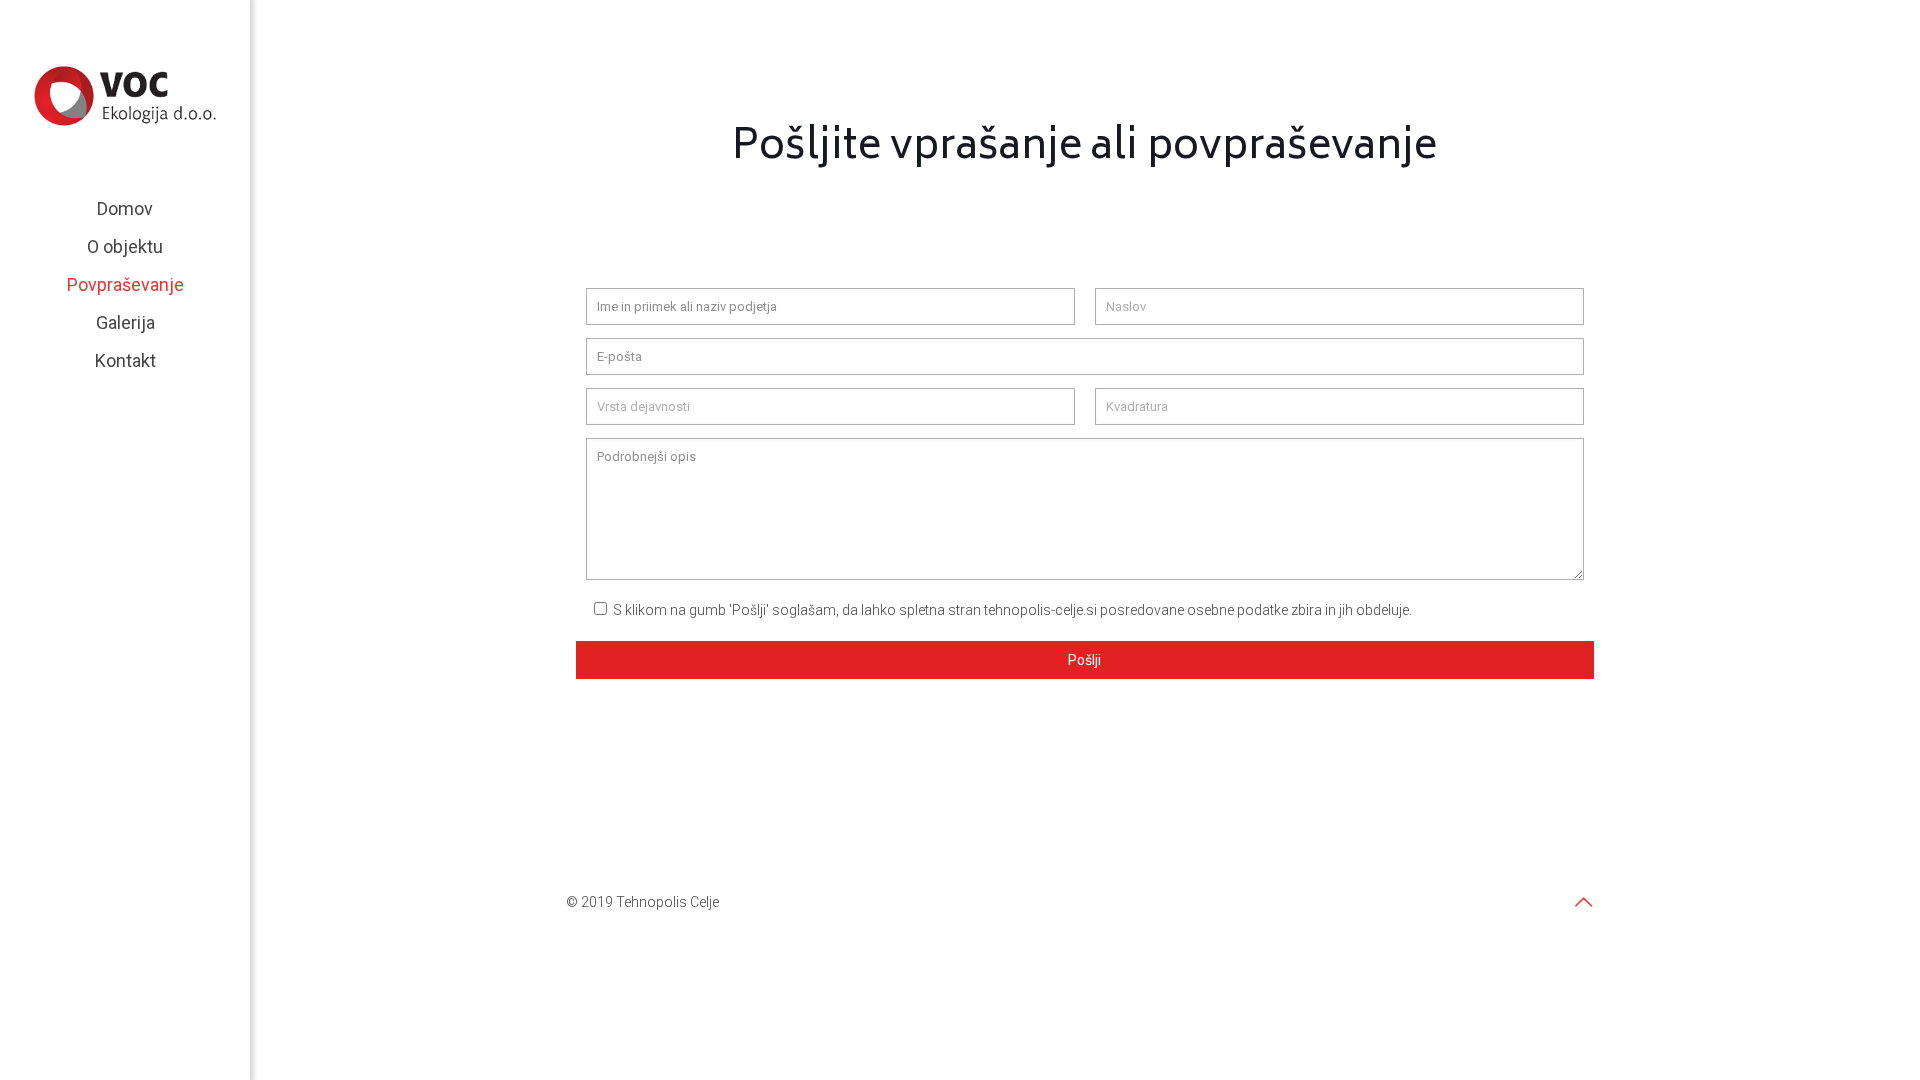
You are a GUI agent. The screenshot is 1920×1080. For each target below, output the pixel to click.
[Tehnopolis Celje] (125, 95)
